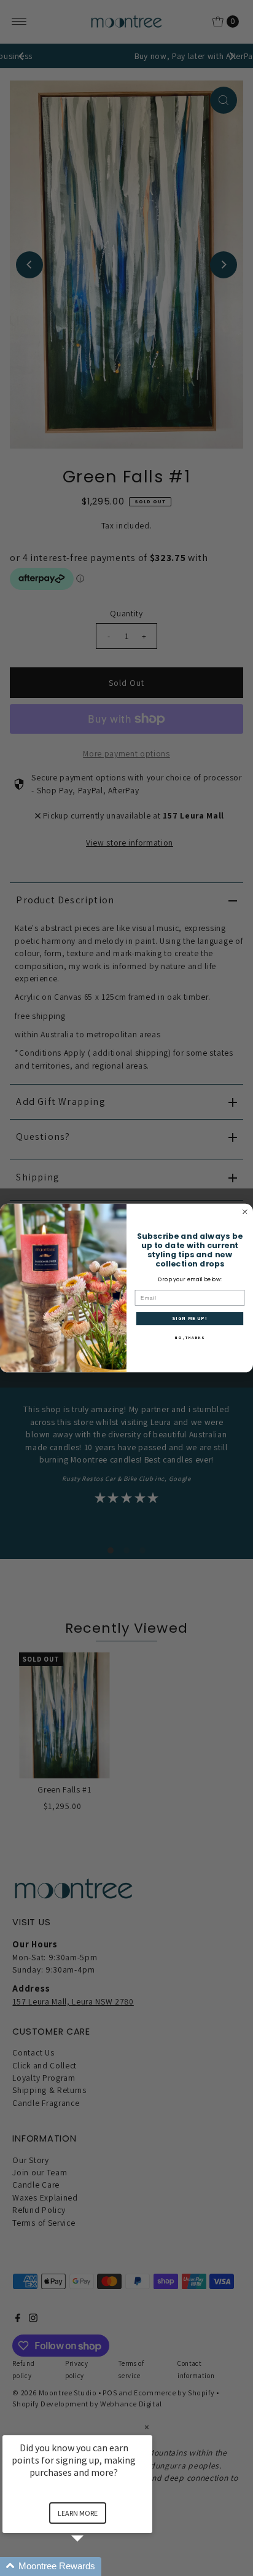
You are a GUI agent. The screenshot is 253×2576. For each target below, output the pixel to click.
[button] (92, 2566)
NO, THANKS (189, 1338)
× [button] (147, 2427)
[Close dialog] (245, 1212)
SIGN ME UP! (189, 1318)
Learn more (78, 2513)
